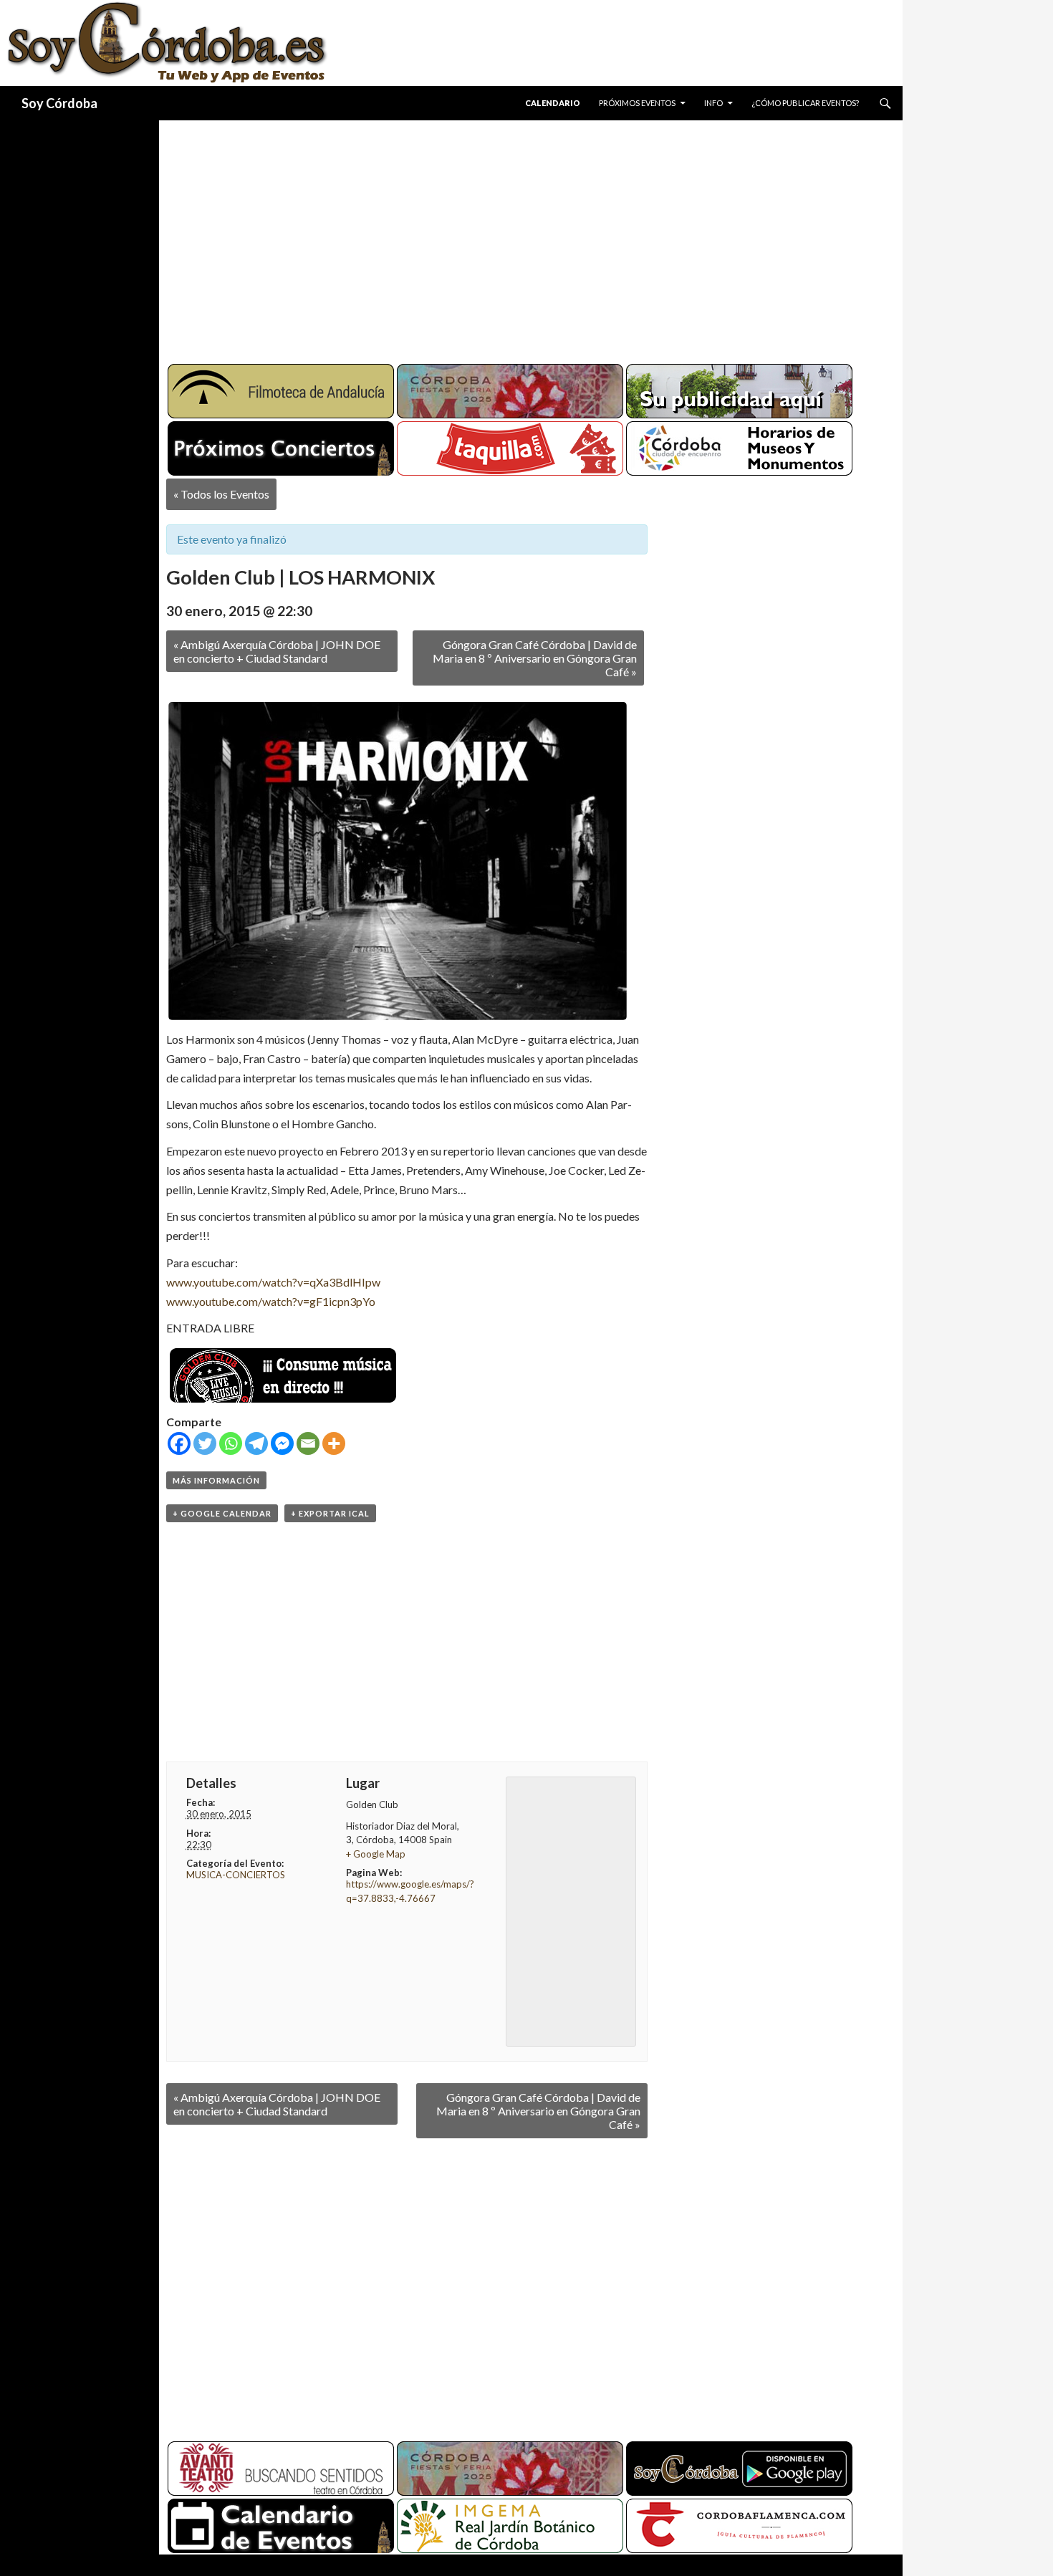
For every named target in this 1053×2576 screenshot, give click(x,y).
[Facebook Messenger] (282, 1443)
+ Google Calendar (222, 1513)
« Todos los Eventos (221, 494)
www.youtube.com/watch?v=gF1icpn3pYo (271, 1301)
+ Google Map (376, 1854)
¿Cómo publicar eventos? (805, 103)
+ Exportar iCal (330, 1513)
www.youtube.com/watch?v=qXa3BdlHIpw (273, 1282)
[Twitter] (205, 1443)
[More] (334, 1443)
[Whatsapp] (231, 1443)
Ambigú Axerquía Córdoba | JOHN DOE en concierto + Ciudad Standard (277, 651)
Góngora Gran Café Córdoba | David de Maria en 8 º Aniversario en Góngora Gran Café (535, 658)
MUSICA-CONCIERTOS (236, 1875)
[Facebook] (179, 1443)
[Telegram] (256, 1443)
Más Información (216, 1480)
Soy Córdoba (59, 103)
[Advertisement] (517, 236)
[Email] (308, 1443)
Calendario (553, 103)
